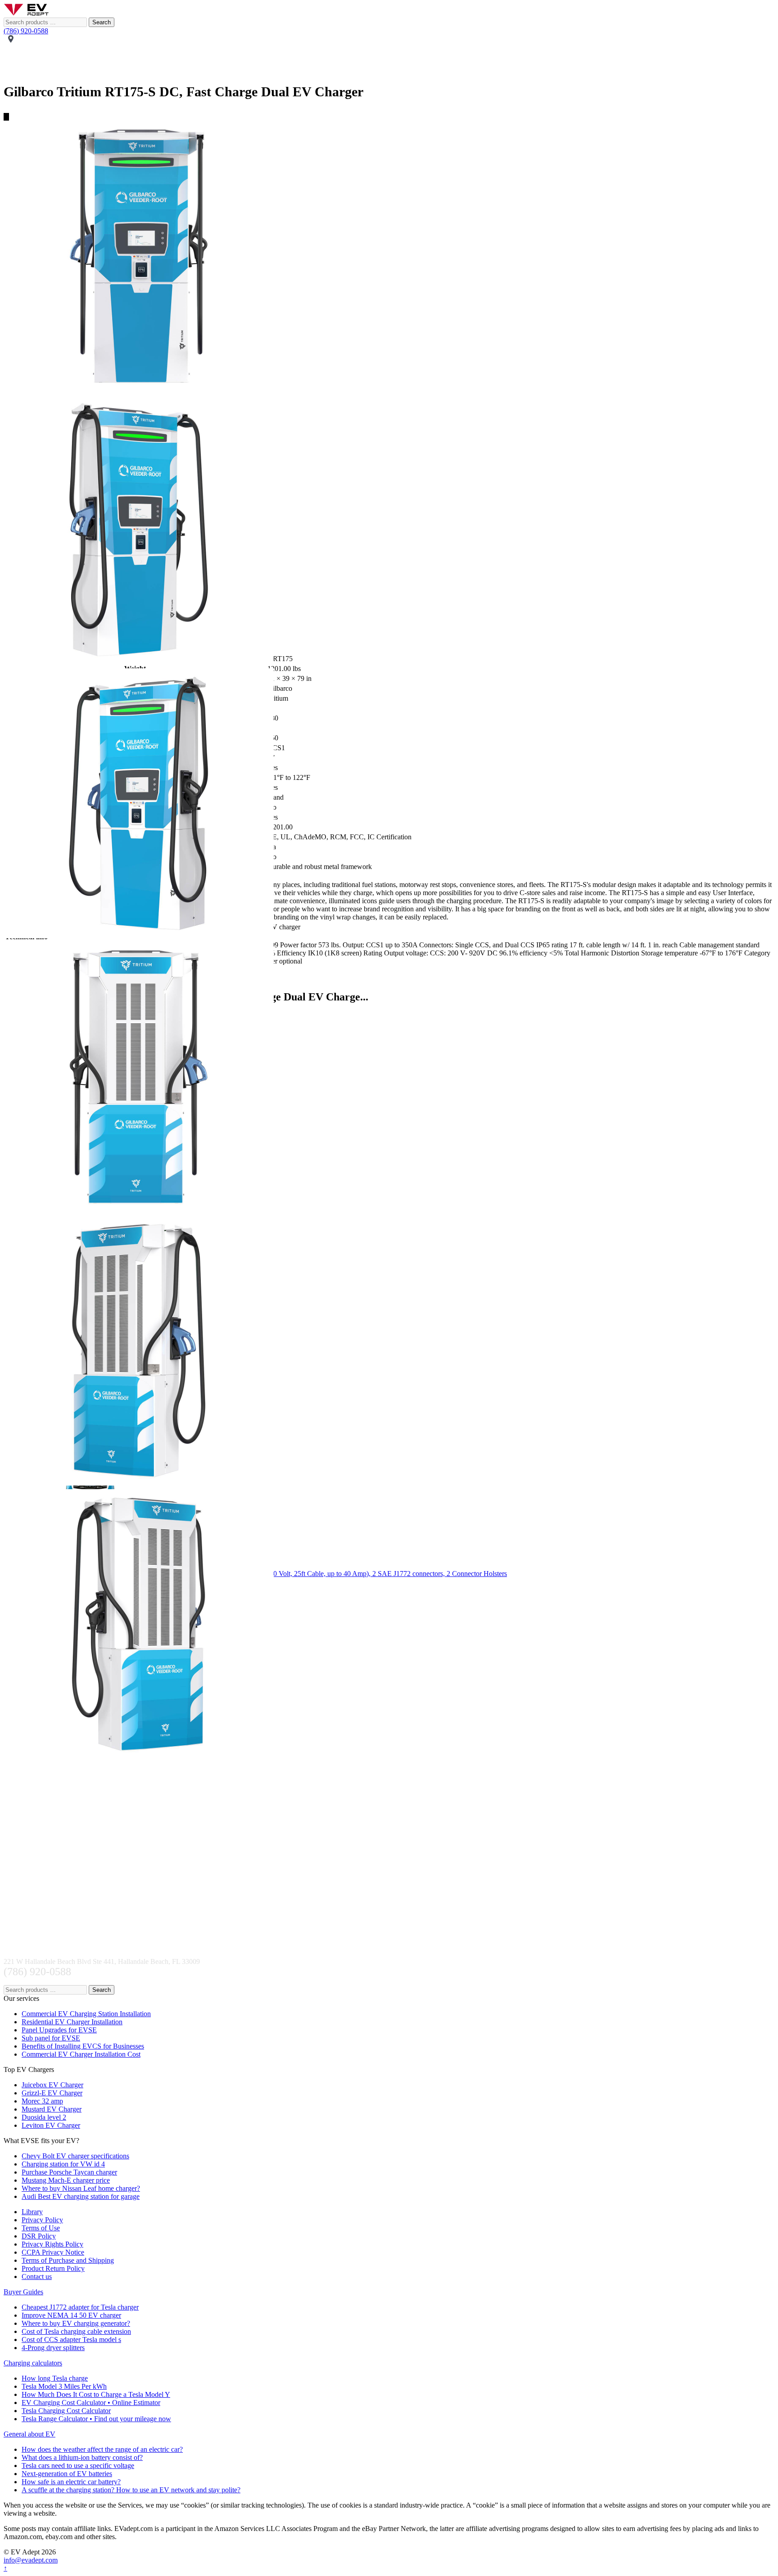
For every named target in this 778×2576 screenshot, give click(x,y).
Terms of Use (41, 2228)
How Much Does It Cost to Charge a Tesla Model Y (96, 2394)
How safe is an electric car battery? (71, 2482)
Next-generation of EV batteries (67, 2474)
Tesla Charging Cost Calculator (66, 2411)
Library (32, 2212)
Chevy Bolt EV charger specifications (75, 2156)
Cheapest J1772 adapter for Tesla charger (80, 2307)
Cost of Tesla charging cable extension (76, 2331)
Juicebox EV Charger (52, 2085)
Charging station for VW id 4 (63, 2164)
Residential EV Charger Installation (72, 2022)
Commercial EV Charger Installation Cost (81, 2054)
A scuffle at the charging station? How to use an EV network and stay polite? (131, 2490)
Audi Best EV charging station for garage (81, 2196)
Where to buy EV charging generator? (76, 2323)
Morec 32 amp (42, 2101)
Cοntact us (37, 2277)
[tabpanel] (389, 258)
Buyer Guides (23, 2292)
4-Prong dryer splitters (53, 2348)
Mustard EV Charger (52, 2109)
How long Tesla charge (55, 2378)
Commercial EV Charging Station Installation (86, 2014)
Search (102, 22)
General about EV (29, 2434)
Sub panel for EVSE (51, 2038)
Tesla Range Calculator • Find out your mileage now (96, 2419)
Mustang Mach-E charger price (66, 2180)
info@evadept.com (31, 2560)
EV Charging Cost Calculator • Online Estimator (91, 2403)
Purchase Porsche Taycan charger (69, 2172)
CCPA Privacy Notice (53, 2252)
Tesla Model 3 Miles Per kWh (64, 2386)
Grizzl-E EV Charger (52, 2093)
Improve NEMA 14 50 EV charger (71, 2315)
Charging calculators (33, 2363)
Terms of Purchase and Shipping (68, 2260)
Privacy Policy (42, 2220)
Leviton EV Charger (51, 2125)
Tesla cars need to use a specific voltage (78, 2466)
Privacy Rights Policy (52, 2244)
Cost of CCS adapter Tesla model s (71, 2340)
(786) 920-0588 (26, 31)
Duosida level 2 (44, 2117)
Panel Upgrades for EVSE (59, 2030)
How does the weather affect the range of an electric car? (102, 2449)
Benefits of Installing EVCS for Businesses (83, 2046)
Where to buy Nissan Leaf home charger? (81, 2188)
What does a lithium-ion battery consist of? (82, 2457)
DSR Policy (39, 2236)
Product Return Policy (53, 2268)
